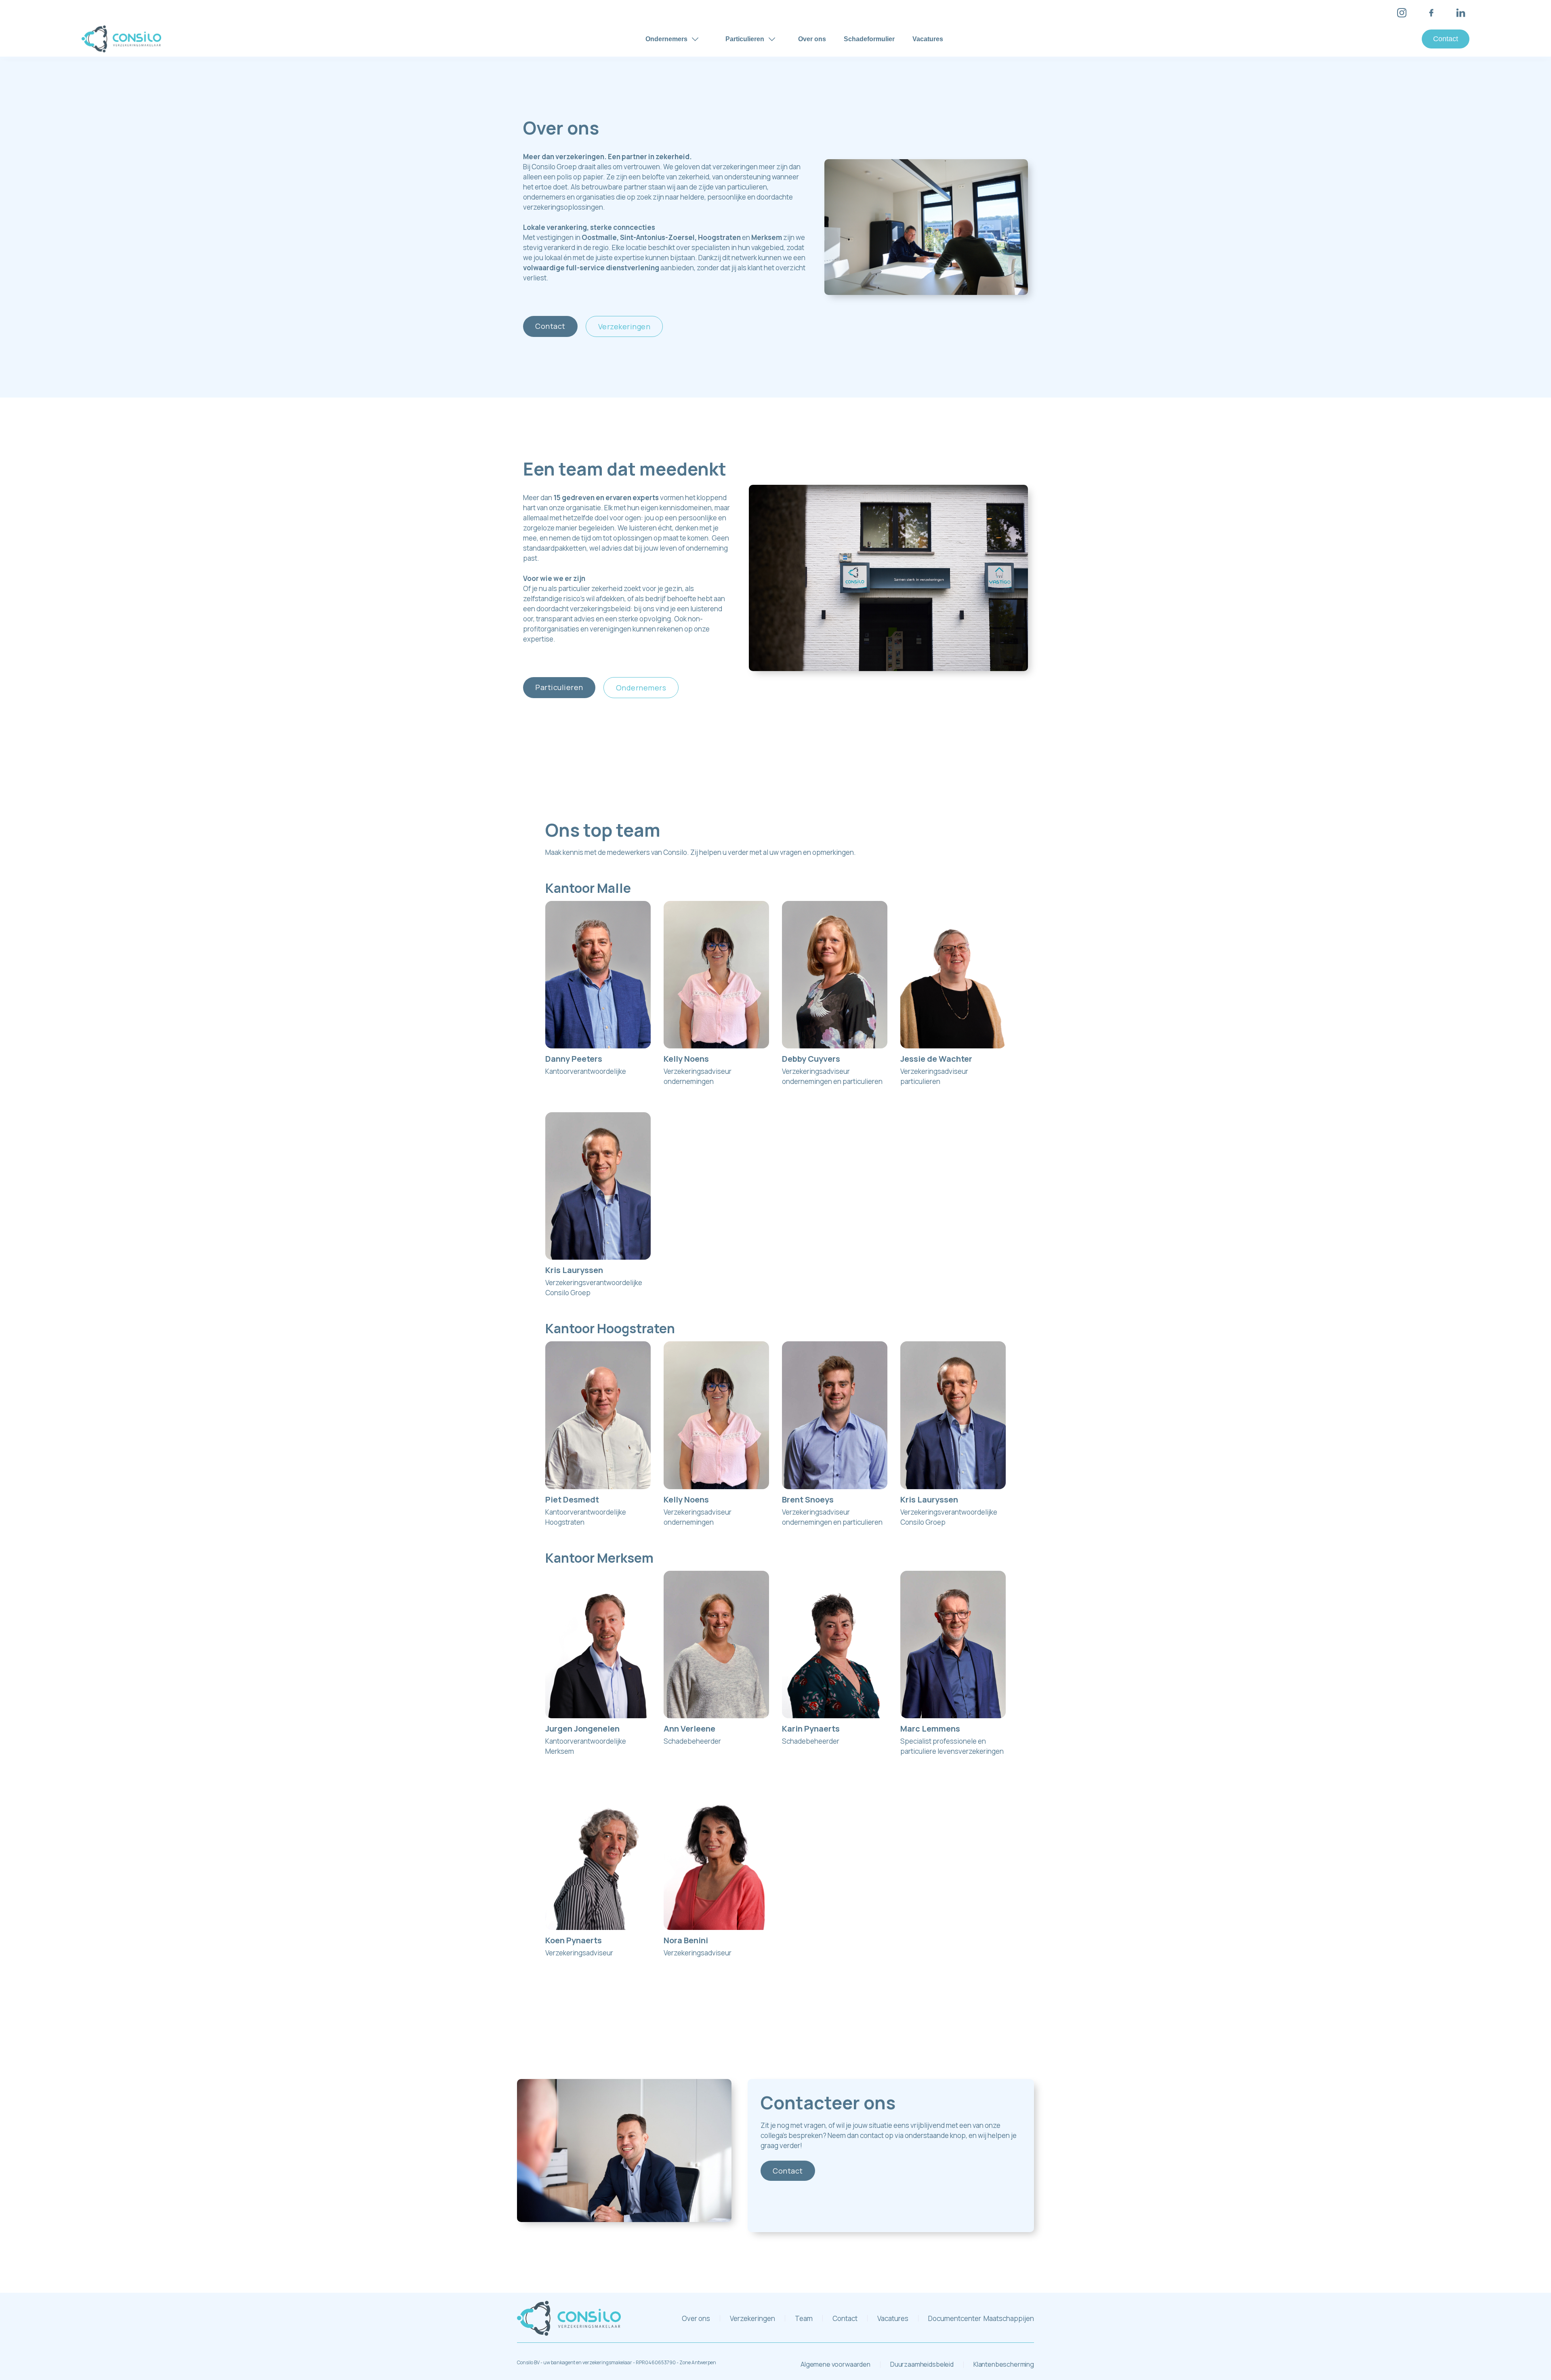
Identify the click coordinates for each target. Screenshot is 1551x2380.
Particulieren (559, 687)
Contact (1446, 39)
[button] (672, 39)
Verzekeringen (624, 326)
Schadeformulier (869, 39)
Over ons (812, 39)
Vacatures (928, 39)
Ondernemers (641, 688)
